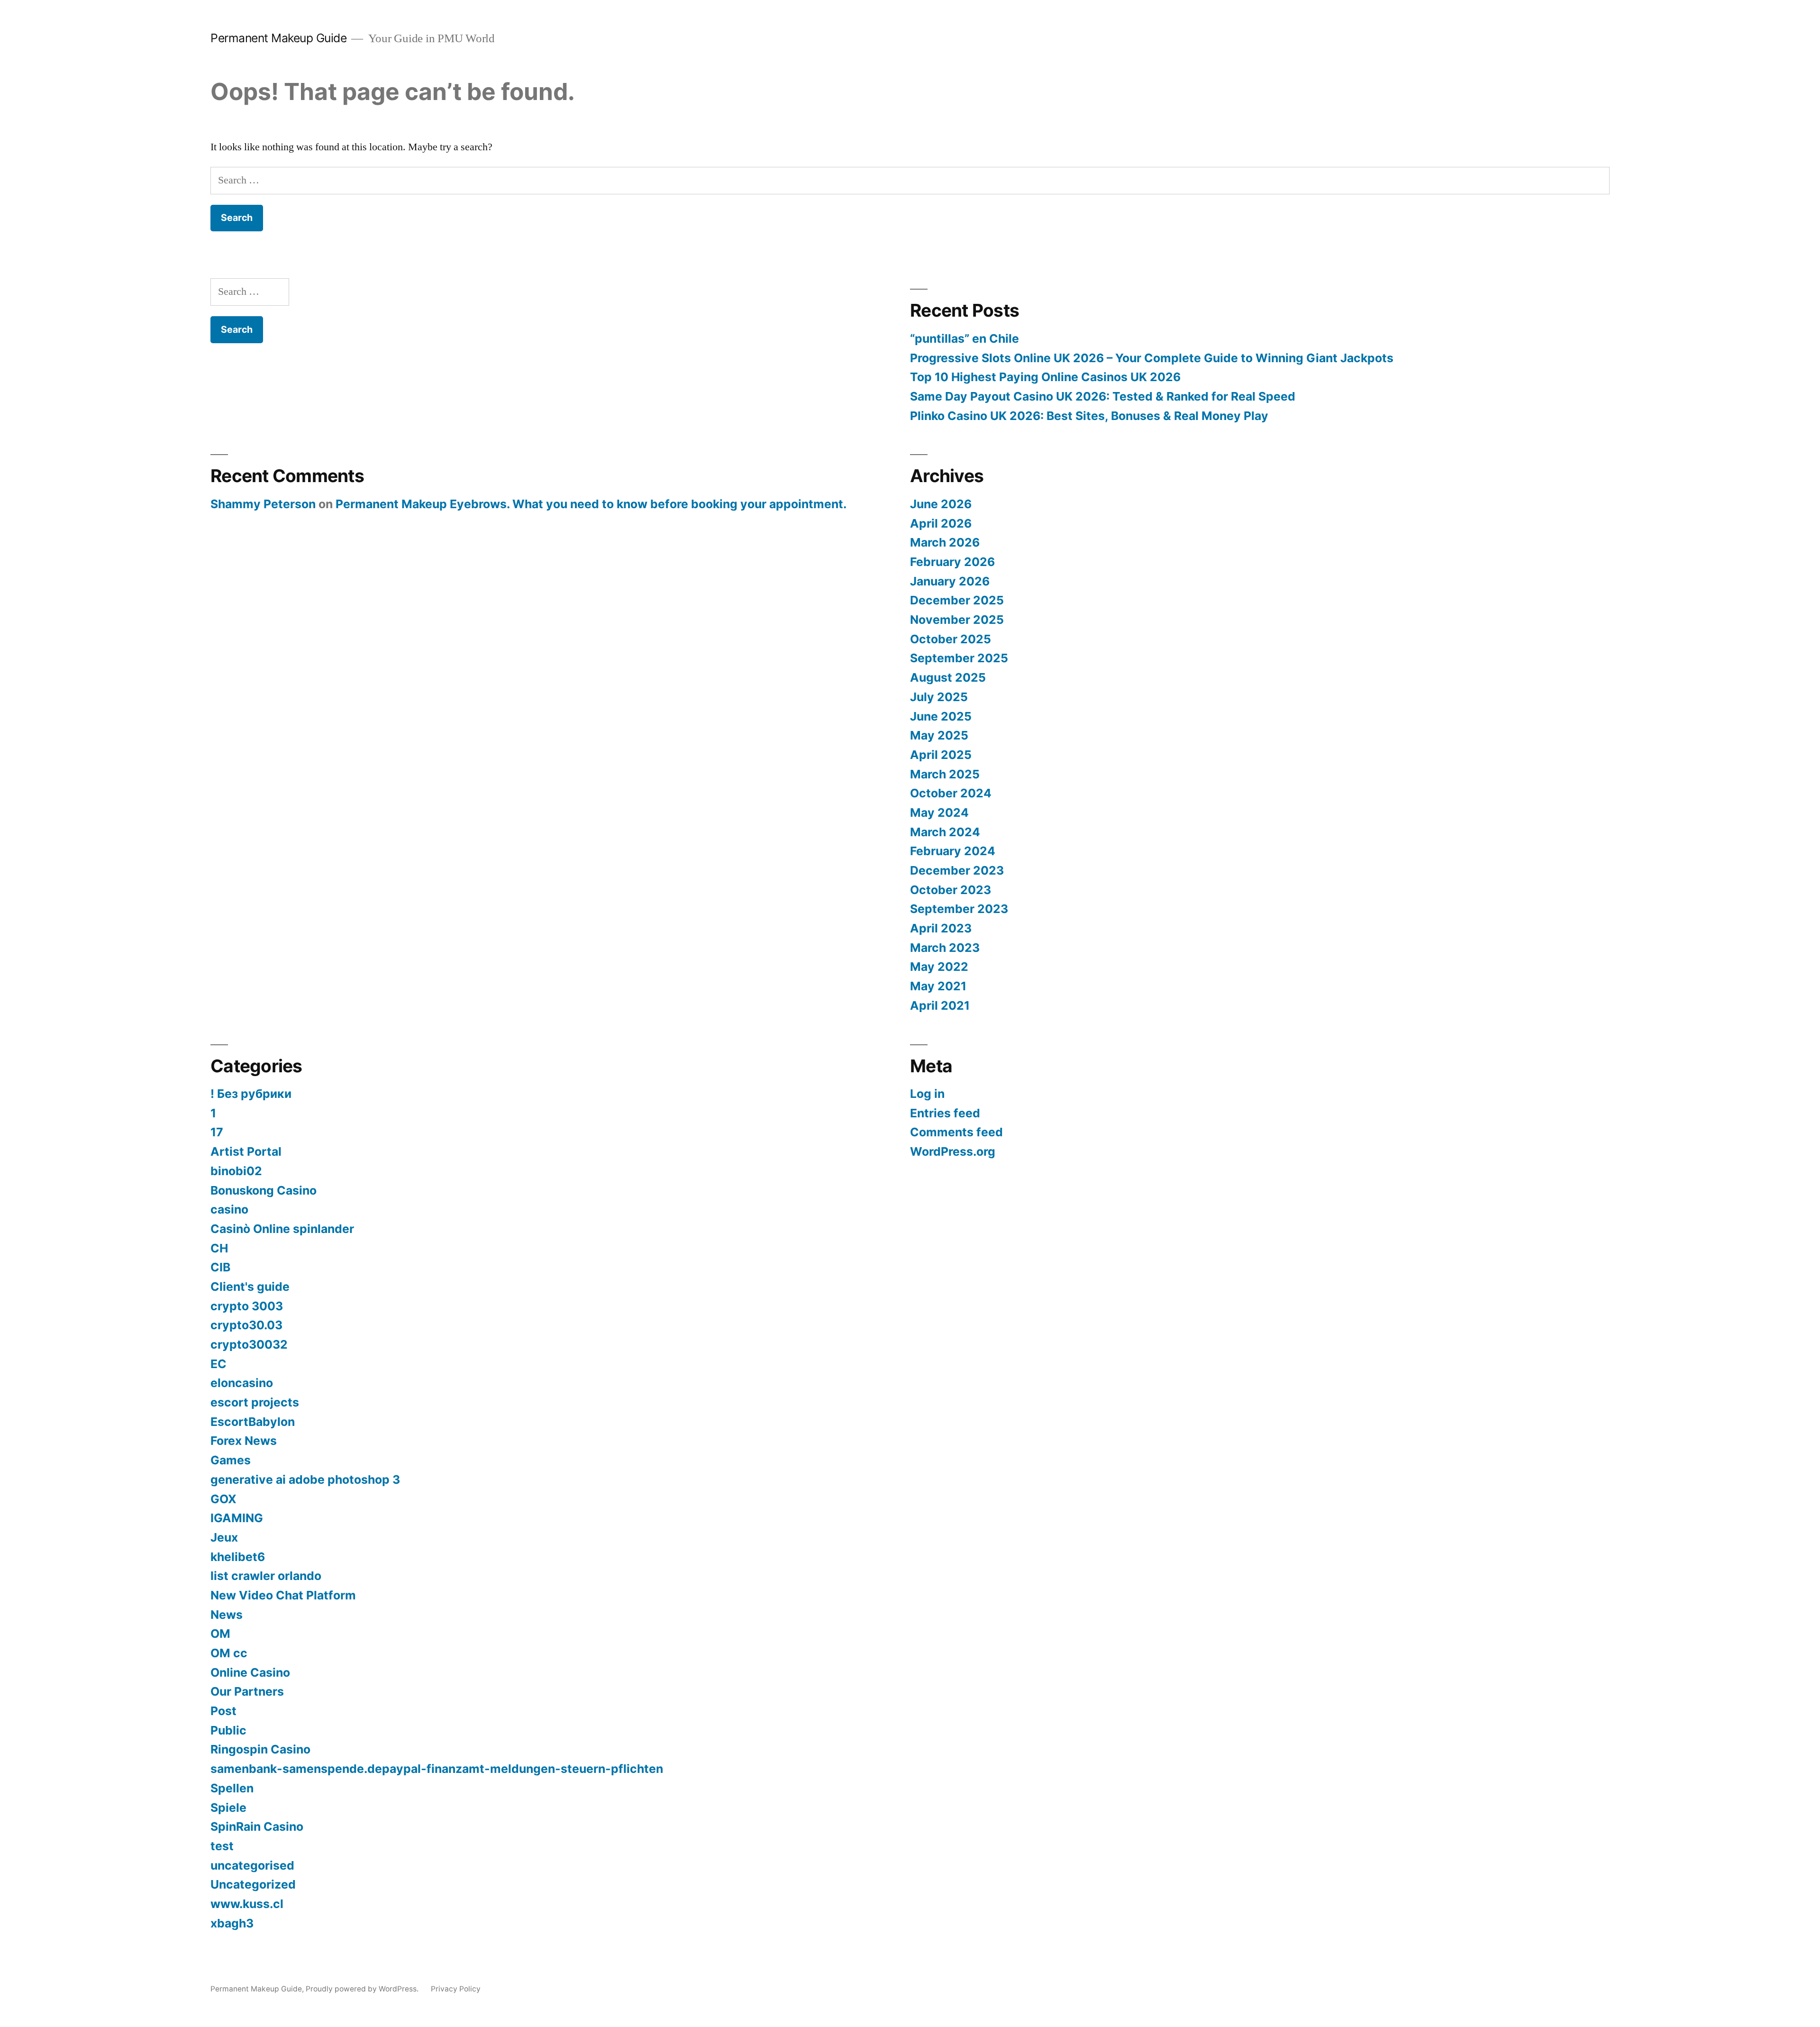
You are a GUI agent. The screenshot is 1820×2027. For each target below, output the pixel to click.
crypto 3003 (247, 1306)
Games (231, 1460)
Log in (927, 1094)
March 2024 (945, 832)
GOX (223, 1499)
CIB (220, 1267)
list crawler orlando (266, 1576)
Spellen (232, 1788)
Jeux (224, 1537)
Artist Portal (246, 1151)
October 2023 (951, 890)
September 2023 (959, 909)
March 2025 (945, 774)
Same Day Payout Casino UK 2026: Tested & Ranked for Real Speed (1103, 396)
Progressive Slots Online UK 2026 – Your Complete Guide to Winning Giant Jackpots (1152, 358)
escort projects (255, 1402)
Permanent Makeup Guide (278, 38)
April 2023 (941, 928)
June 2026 (941, 504)
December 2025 (957, 600)
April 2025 (941, 755)
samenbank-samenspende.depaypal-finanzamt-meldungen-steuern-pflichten (437, 1769)
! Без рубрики (251, 1094)
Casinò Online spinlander (282, 1229)
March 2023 (945, 948)
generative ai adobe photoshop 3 (305, 1479)
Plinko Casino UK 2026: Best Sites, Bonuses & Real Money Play (1089, 416)
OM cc (229, 1653)
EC (218, 1364)
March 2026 (945, 542)
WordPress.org (953, 1151)
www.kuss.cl (247, 1904)
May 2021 (938, 986)
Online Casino (250, 1672)
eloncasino (242, 1383)
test (222, 1846)
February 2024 (953, 851)
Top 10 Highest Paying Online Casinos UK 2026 (1045, 377)
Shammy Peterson (263, 504)
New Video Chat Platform (283, 1595)
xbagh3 (232, 1923)
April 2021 (940, 1005)
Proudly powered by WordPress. (363, 1989)
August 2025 (948, 677)
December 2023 (957, 870)
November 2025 (957, 620)
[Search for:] (910, 180)
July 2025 (939, 697)
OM (220, 1634)
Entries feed (945, 1113)
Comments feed (956, 1132)
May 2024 (939, 813)
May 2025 (939, 735)
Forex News (244, 1441)
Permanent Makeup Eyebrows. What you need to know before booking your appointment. (591, 504)
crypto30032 (249, 1344)
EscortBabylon (253, 1422)
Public (228, 1730)
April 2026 (941, 523)
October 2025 (951, 639)
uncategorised (252, 1865)
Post (223, 1711)
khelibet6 (238, 1557)
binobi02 (236, 1171)
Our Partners (247, 1691)
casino (229, 1209)
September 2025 (959, 658)
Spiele (228, 1808)
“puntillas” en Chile (965, 338)
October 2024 (951, 793)
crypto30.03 (246, 1325)
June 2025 (941, 716)
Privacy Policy (456, 1989)
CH (219, 1248)
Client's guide (250, 1287)
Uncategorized (253, 1884)
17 (217, 1132)
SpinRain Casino (257, 1826)
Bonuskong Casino (264, 1190)
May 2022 (939, 967)
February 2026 (952, 562)
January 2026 (950, 581)
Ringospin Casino (260, 1749)
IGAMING (237, 1518)
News (227, 1615)
